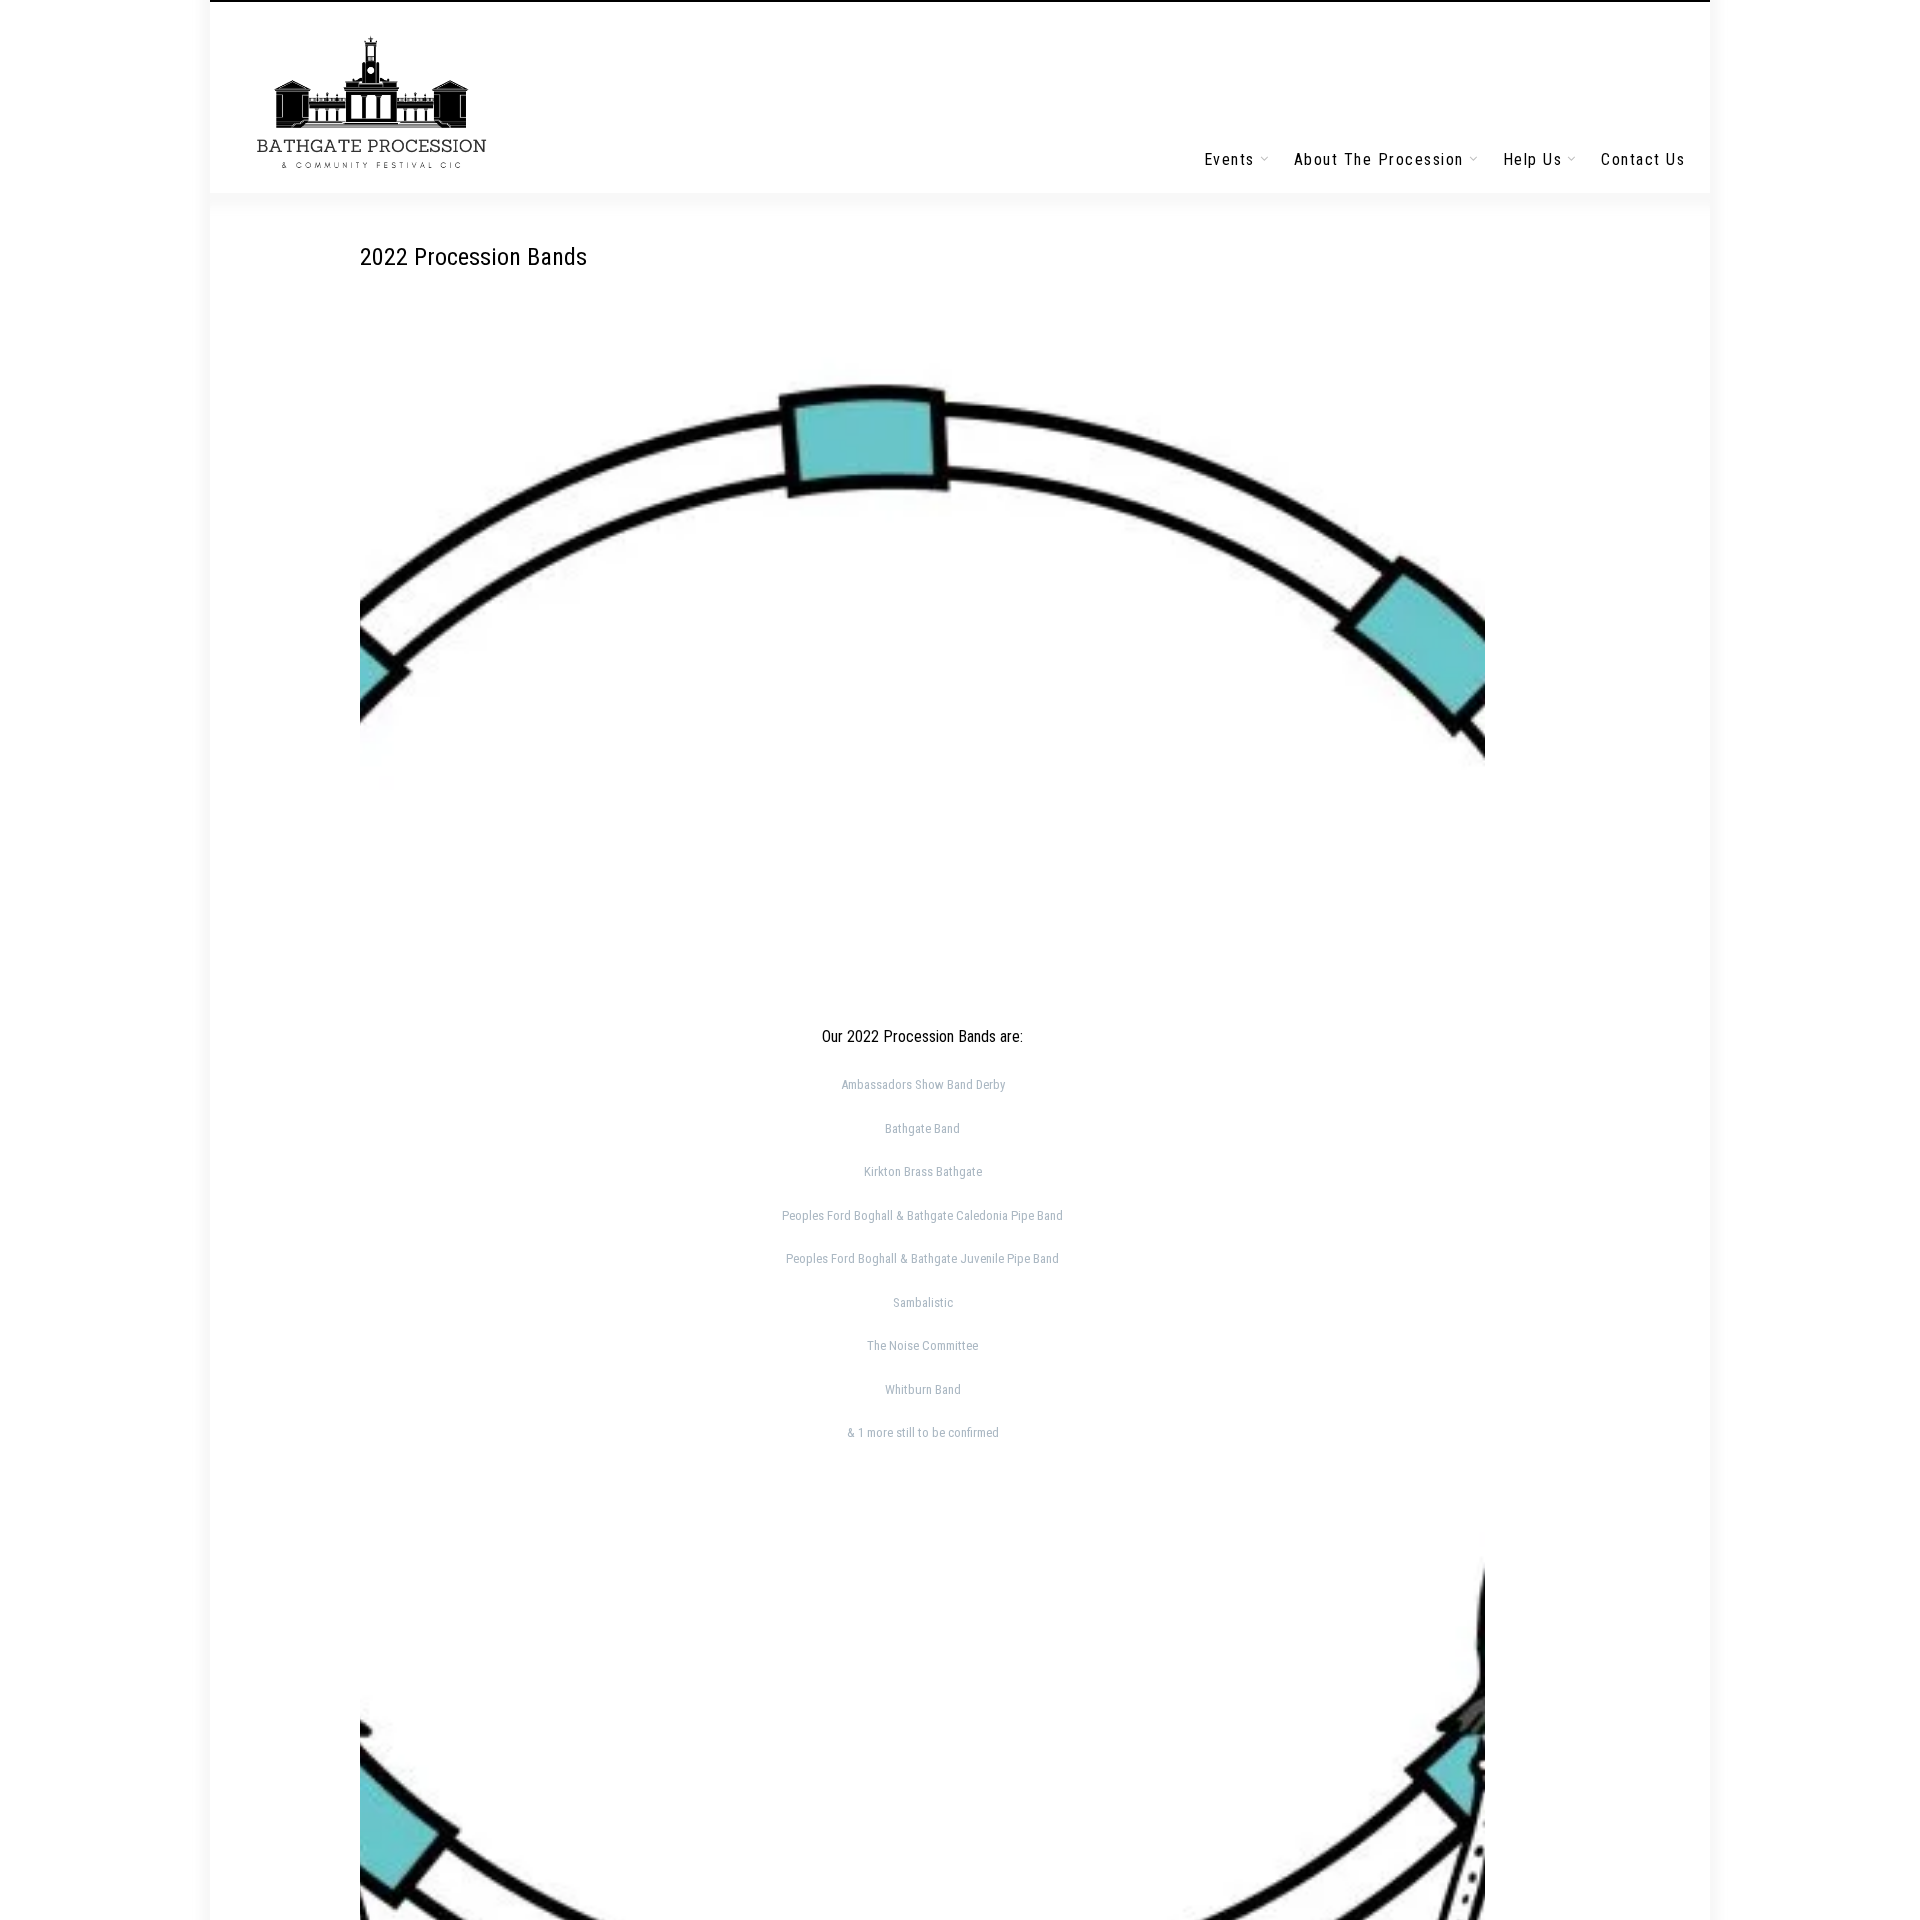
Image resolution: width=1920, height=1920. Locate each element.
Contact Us (1643, 159)
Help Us (1533, 159)
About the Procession (1379, 159)
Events (1229, 159)
